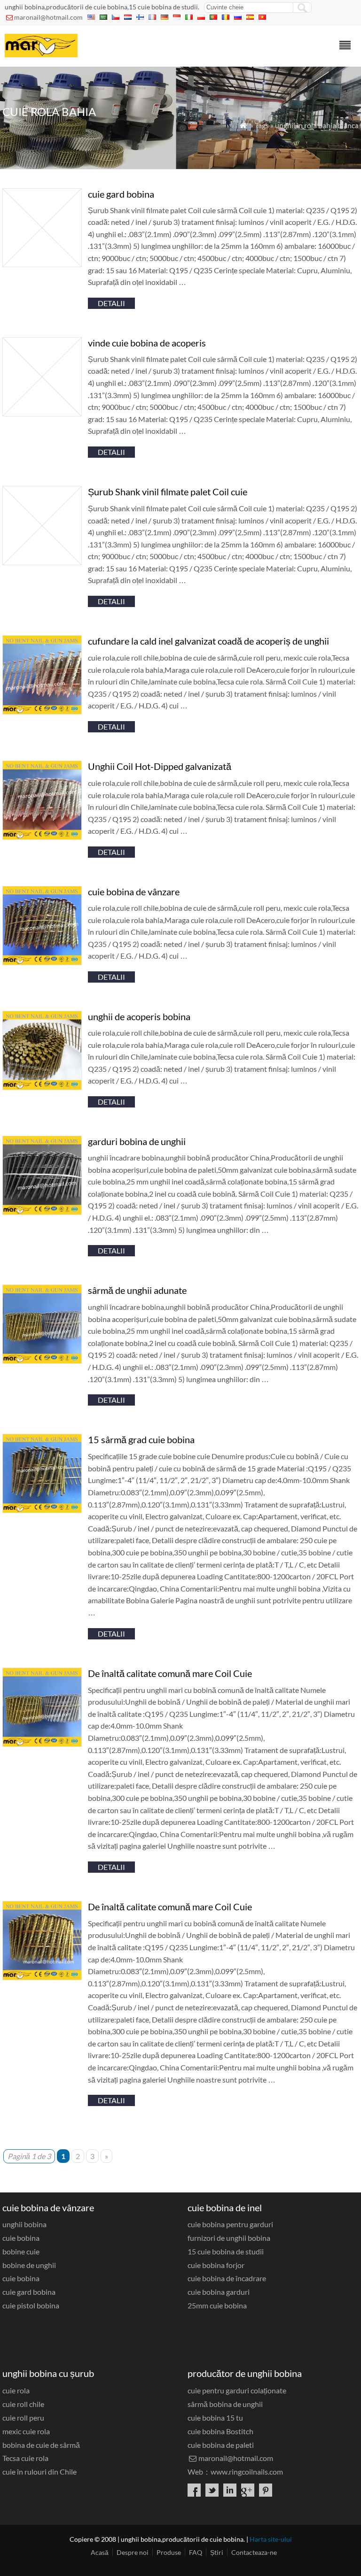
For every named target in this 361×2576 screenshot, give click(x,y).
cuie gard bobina (29, 2292)
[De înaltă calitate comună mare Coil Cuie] (42, 1744)
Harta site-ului (271, 2539)
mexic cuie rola (26, 2431)
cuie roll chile (23, 2404)
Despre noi (133, 2552)
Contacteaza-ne (254, 2552)
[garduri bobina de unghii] (42, 1212)
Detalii (111, 303)
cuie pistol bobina (31, 2305)
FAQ (196, 2552)
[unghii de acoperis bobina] (42, 1087)
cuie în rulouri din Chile (39, 2472)
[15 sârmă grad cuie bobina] (42, 1510)
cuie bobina (21, 2238)
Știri (217, 2552)
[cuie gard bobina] (42, 264)
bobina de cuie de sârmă (41, 2445)
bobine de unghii (29, 2265)
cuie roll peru (23, 2418)
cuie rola (16, 2390)
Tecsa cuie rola (25, 2458)
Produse (169, 2552)
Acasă (100, 2552)
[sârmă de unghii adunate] (42, 1361)
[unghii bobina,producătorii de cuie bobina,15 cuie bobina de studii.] (41, 54)
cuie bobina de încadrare (227, 2278)
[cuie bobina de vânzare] (42, 962)
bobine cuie (21, 2251)
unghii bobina (24, 2224)
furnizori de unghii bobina (229, 2238)
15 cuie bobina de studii (226, 2251)
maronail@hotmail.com (48, 17)
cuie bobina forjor (216, 2265)
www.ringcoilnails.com (247, 2472)
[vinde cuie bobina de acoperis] (42, 413)
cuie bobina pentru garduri (230, 2224)
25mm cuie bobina (217, 2305)
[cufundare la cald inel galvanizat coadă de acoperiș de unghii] (42, 711)
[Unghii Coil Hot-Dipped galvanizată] (42, 837)
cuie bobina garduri (219, 2292)
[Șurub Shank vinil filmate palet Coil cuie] (42, 562)
